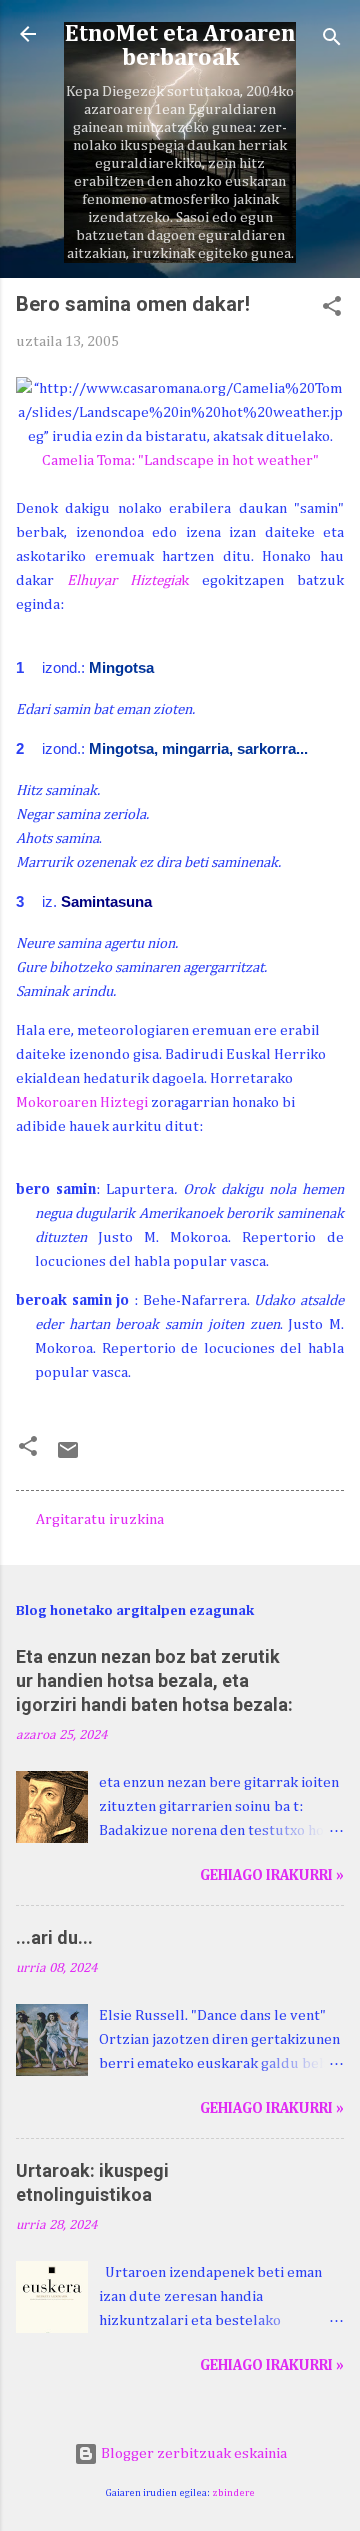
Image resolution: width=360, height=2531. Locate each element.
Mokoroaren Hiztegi (82, 1102)
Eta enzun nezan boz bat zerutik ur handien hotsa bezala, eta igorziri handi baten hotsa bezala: (154, 1680)
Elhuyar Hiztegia (124, 580)
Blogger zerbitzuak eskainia (192, 2453)
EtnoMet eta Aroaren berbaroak (180, 46)
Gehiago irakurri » (272, 1875)
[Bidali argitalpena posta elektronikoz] (68, 1457)
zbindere (233, 2493)
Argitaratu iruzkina (100, 1519)
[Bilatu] (332, 40)
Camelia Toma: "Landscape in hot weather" (180, 460)
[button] (332, 310)
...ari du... (54, 1937)
